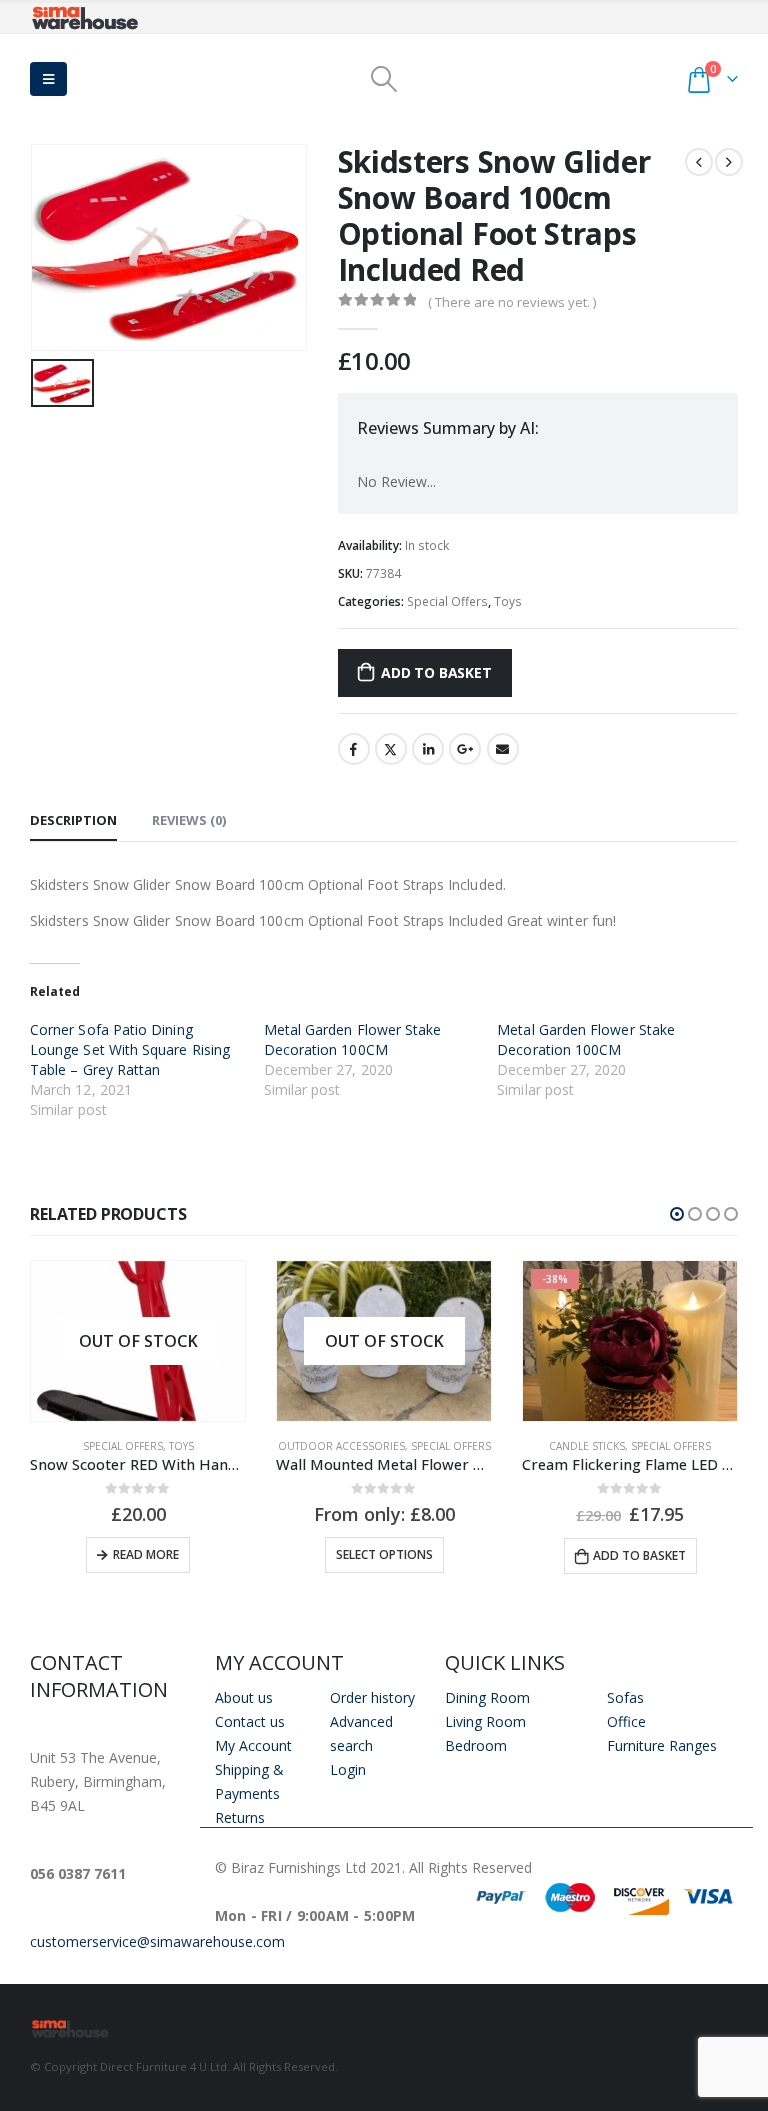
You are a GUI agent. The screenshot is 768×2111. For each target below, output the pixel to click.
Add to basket (436, 672)
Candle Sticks (587, 1446)
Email (503, 749)
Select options (384, 1554)
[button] (677, 1214)
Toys (508, 601)
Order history (372, 1697)
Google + (465, 749)
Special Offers (447, 601)
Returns (240, 1817)
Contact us (250, 1721)
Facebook (354, 749)
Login (348, 1769)
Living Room (485, 1721)
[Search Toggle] (383, 79)
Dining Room (487, 1697)
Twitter (391, 749)
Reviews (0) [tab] (189, 820)
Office (626, 1721)
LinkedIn (428, 749)
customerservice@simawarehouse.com (157, 1941)
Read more (146, 1554)
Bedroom (476, 1745)
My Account (253, 1745)
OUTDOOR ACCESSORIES (341, 1446)
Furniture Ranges (662, 1745)
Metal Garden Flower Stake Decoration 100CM (353, 1039)
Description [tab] (73, 820)
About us (244, 1697)
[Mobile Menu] (48, 79)
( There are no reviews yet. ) (512, 302)
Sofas (625, 1697)
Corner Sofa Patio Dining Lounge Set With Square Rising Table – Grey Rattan (130, 1049)
